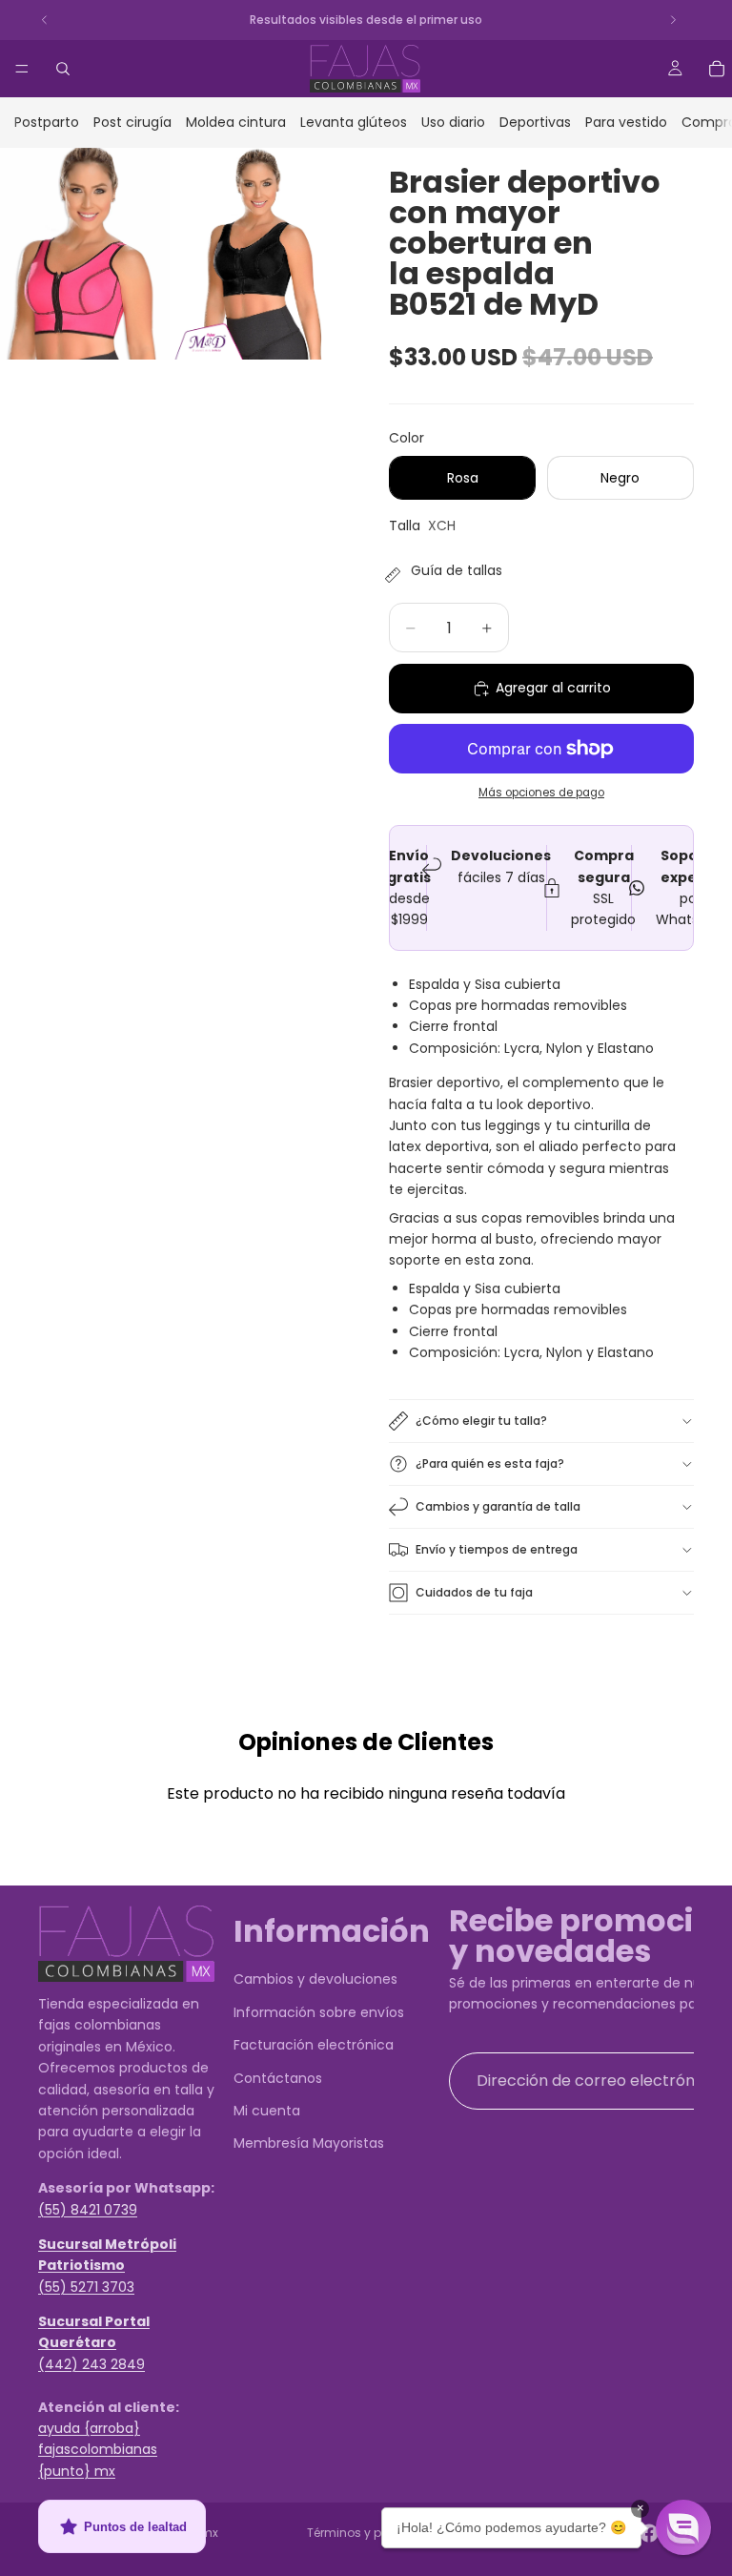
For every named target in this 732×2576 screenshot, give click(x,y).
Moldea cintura (236, 122)
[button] (683, 2527)
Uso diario (453, 122)
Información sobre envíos (319, 2012)
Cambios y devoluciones (315, 1980)
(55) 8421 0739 (88, 2210)
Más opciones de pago (541, 793)
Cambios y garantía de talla (498, 1506)
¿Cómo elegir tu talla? (481, 1421)
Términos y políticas (366, 2533)
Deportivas (535, 122)
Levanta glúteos (354, 122)
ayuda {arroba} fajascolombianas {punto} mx (98, 2450)
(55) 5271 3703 (86, 2287)
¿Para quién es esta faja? (490, 1463)
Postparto (47, 122)
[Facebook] (649, 2533)
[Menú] (22, 69)
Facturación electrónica (314, 2046)
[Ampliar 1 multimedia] (85, 254)
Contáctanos (278, 2078)
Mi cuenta (267, 2111)
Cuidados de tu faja (474, 1592)
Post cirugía (132, 122)
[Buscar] (63, 69)
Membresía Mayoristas (309, 2144)
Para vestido (626, 122)
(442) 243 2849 (91, 2364)
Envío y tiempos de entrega (497, 1549)
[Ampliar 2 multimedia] (258, 254)
